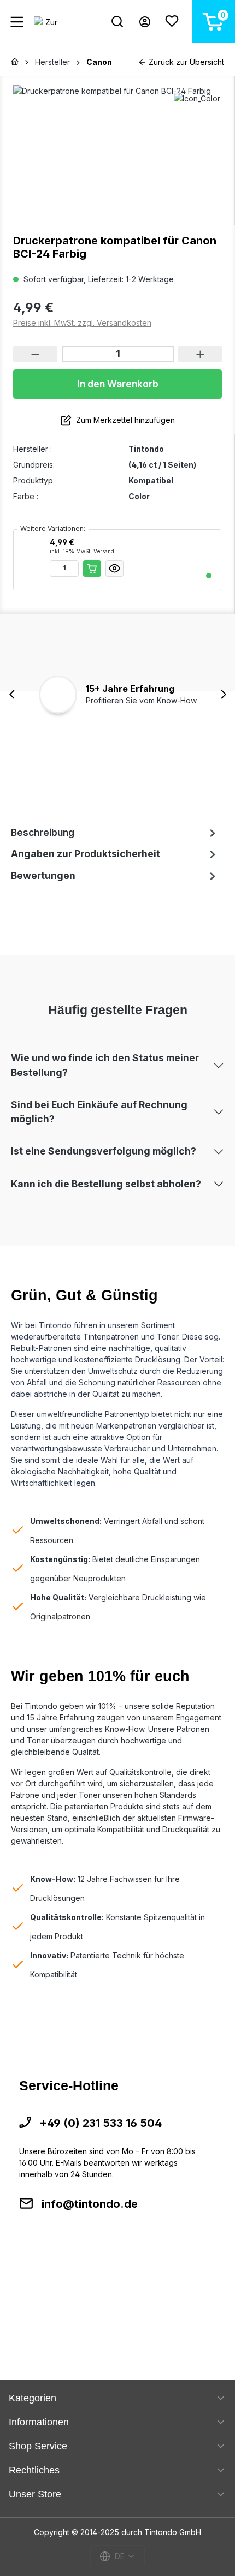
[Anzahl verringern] (35, 354)
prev (12, 694)
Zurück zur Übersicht (185, 62)
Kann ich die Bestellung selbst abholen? (106, 1184)
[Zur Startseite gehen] (46, 22)
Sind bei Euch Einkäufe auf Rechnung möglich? (99, 1112)
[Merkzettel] (172, 22)
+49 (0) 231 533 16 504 (101, 2123)
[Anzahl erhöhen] (200, 354)
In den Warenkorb (118, 384)
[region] (117, 147)
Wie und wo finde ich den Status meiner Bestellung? (105, 1065)
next (223, 694)
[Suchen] (117, 22)
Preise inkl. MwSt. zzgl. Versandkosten (82, 323)
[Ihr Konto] (145, 22)
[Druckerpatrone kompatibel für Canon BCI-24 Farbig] (117, 147)
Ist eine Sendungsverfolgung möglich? (104, 1151)
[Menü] (17, 22)
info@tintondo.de (90, 2204)
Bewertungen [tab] (43, 875)
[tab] (115, 833)
